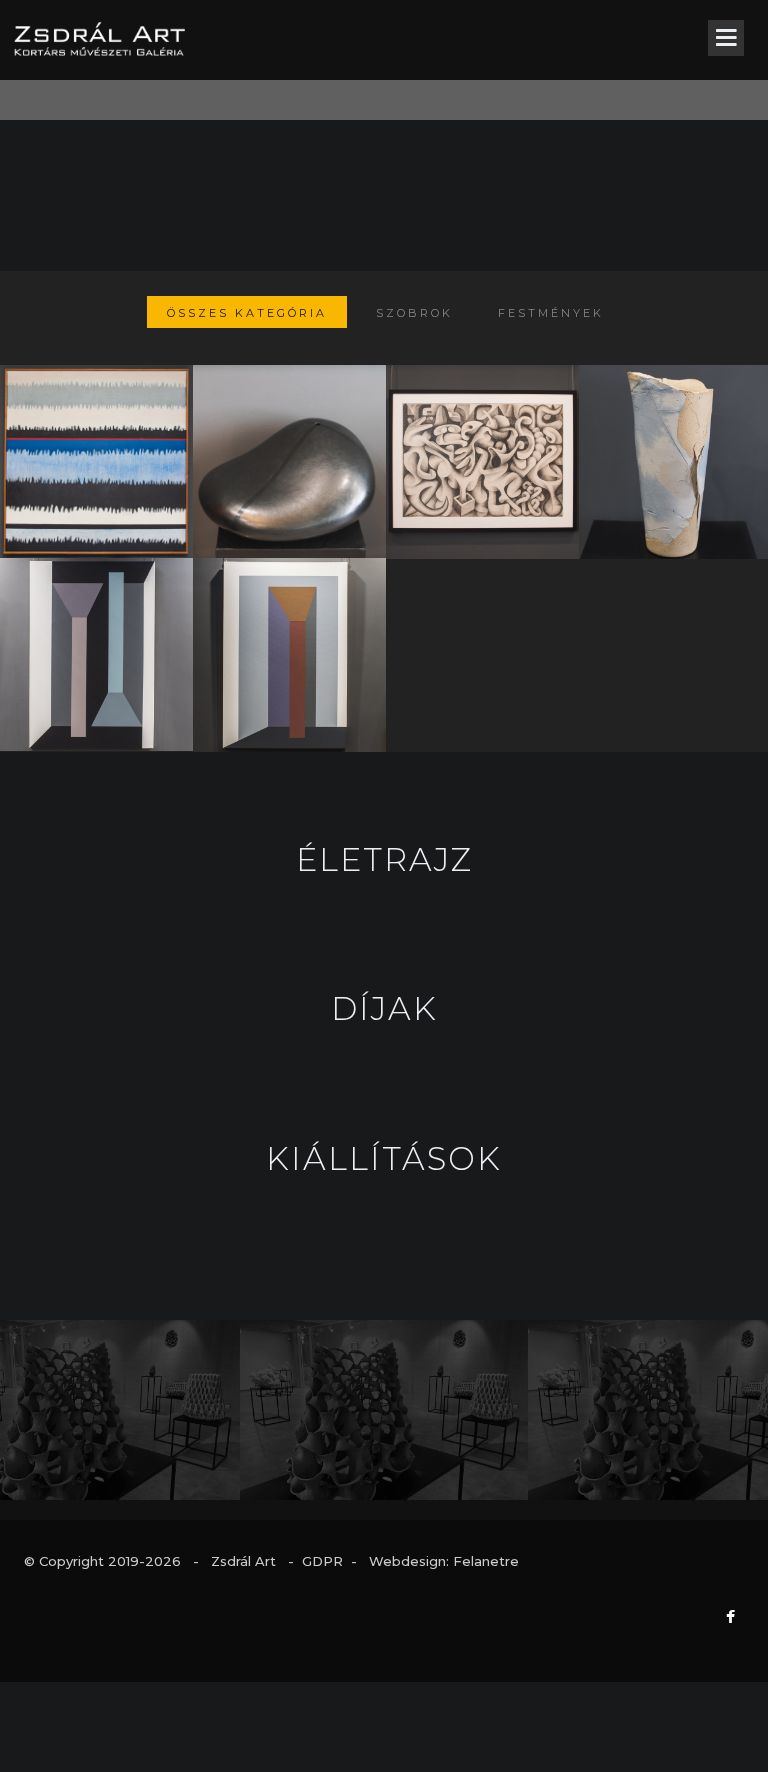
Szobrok (414, 313)
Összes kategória (247, 313)
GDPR (322, 1561)
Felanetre (486, 1561)
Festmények (551, 313)
